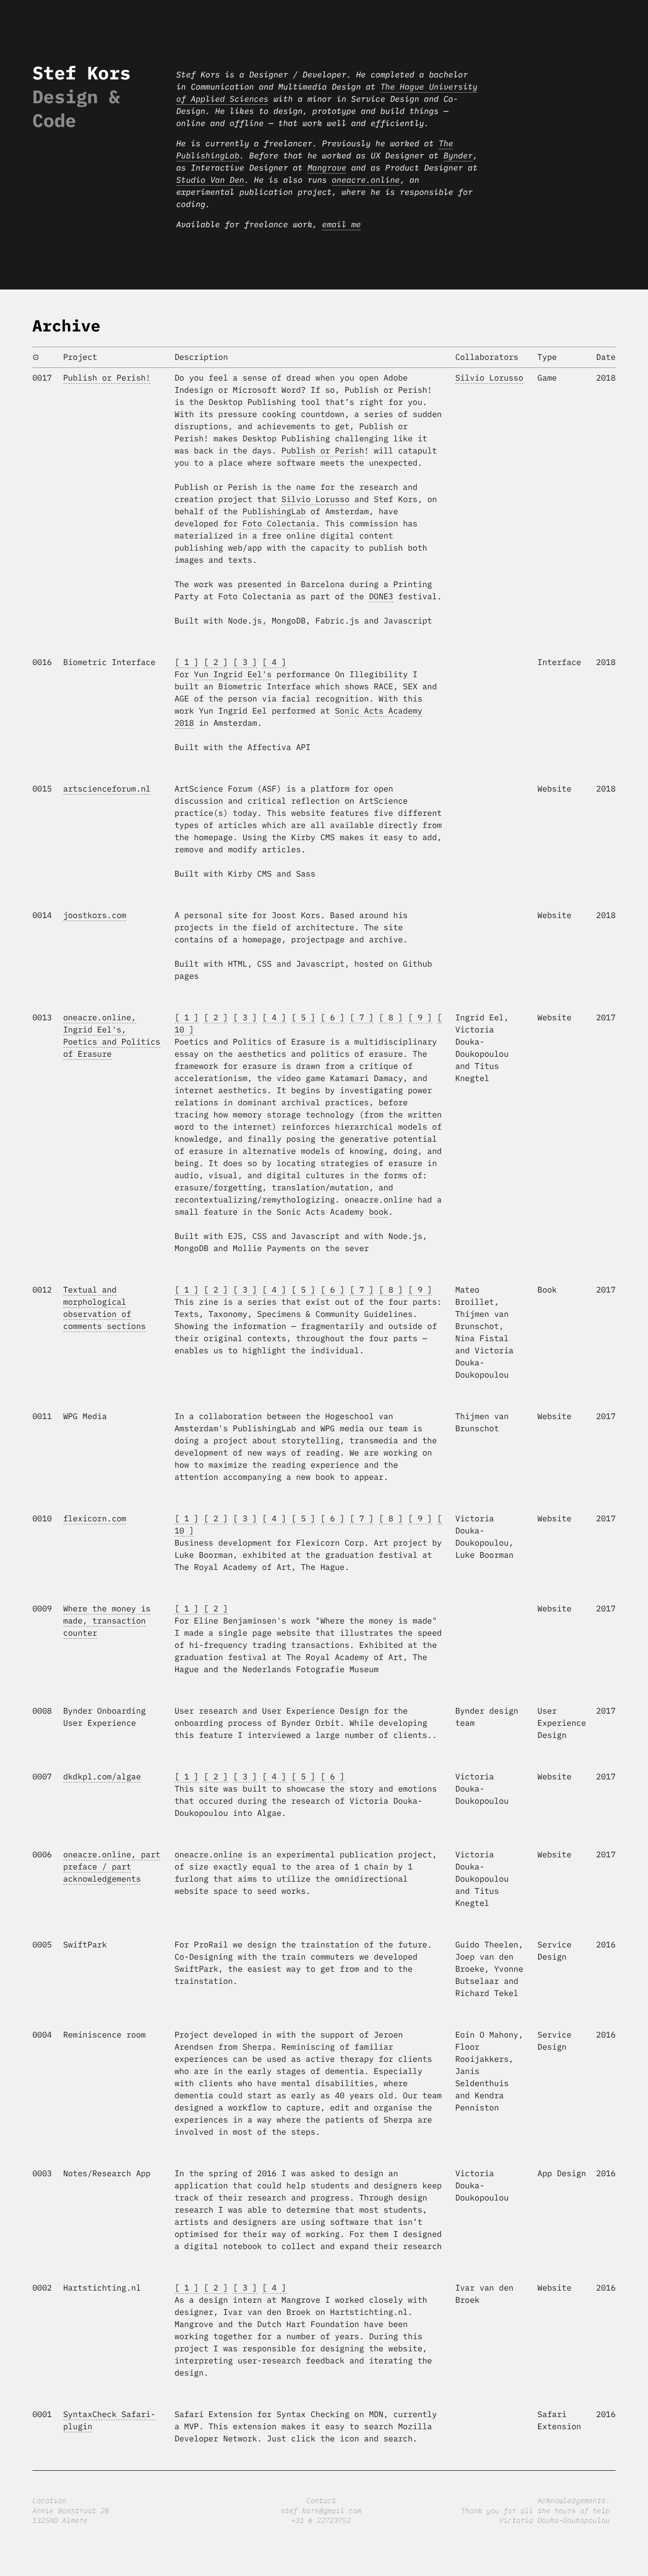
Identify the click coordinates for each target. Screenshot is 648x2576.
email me (341, 225)
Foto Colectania (279, 524)
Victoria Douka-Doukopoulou (554, 2520)
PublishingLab (274, 512)
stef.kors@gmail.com (321, 2511)
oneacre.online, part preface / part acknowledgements (112, 1867)
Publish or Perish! (107, 378)
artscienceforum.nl (107, 789)
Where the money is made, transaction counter (107, 1621)
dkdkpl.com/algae (102, 1777)
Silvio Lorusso (315, 500)
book (379, 1212)
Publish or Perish (323, 451)
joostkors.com (95, 916)
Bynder (458, 156)
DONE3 (381, 597)
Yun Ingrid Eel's (233, 675)
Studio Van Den (210, 180)
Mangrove (327, 168)
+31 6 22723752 (321, 2520)
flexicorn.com (95, 1519)
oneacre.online (366, 180)
